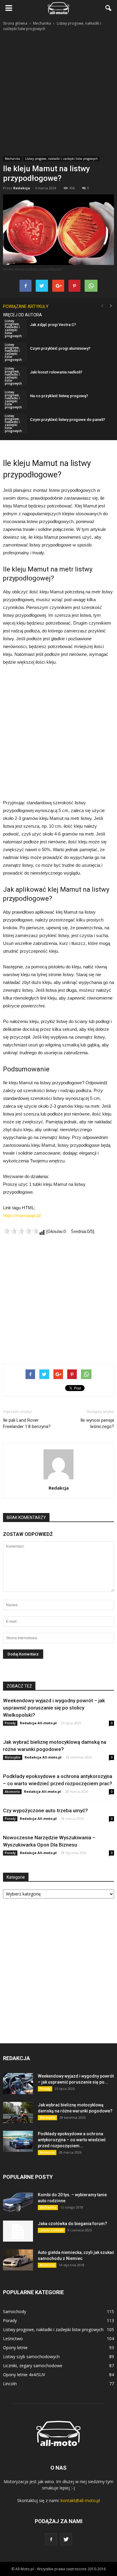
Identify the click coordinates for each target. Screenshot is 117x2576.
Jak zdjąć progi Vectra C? (53, 325)
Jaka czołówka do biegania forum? (72, 2224)
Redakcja (22, 188)
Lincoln (10, 2384)
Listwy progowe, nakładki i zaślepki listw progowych (61, 159)
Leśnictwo (13, 2338)
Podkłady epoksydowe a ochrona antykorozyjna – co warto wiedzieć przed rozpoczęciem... (72, 2140)
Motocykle (13, 1757)
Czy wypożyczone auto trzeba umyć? (45, 1810)
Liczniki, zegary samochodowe (33, 2366)
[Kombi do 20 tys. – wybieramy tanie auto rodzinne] (18, 2202)
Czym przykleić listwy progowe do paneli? (67, 420)
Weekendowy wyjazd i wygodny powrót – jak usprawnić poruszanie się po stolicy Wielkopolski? (54, 1708)
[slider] (21, 1231)
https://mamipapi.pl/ (22, 1215)
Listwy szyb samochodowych (31, 2357)
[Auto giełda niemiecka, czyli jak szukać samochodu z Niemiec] (18, 2260)
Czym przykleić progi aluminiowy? (60, 348)
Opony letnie (15, 2348)
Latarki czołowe (51, 2230)
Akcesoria (12, 1792)
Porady (10, 1723)
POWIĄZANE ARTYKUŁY (26, 306)
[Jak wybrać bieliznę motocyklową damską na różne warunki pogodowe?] (18, 2112)
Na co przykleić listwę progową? (59, 396)
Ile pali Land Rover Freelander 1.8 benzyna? (27, 1423)
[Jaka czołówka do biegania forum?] (18, 2231)
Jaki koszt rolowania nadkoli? (56, 372)
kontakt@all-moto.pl (80, 2500)
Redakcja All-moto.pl (38, 1723)
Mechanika (12, 159)
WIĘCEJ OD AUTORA (22, 315)
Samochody (15, 2311)
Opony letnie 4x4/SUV (24, 2375)
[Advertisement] (58, 94)
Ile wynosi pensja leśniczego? (97, 1423)
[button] (109, 8)
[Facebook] (51, 2539)
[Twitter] (66, 2539)
